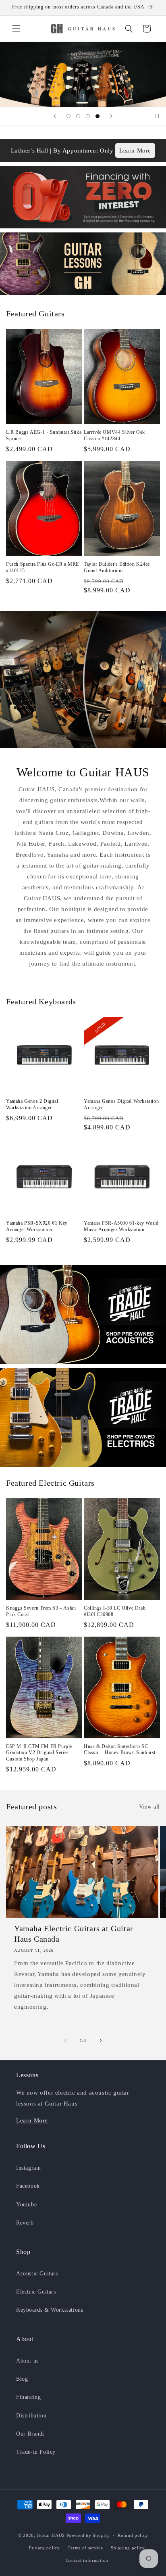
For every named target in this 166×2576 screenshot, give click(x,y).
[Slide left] (65, 2041)
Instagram (28, 2168)
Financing (28, 2397)
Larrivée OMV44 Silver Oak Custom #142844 (114, 435)
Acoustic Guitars (37, 2274)
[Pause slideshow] (157, 116)
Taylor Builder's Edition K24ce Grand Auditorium (117, 567)
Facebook (28, 2186)
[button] (16, 29)
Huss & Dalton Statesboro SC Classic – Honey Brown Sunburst (120, 1750)
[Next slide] (111, 116)
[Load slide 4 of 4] (98, 116)
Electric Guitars (36, 2292)
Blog (22, 2379)
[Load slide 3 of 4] (88, 116)
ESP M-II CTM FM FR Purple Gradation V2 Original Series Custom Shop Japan (39, 1753)
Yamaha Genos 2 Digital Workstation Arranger (32, 1104)
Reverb (25, 2223)
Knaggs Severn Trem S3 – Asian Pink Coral (41, 1611)
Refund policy (133, 2535)
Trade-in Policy (36, 2452)
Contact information (87, 2560)
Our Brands (30, 2434)
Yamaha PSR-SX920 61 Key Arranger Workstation (37, 1226)
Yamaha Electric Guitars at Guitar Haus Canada (74, 1934)
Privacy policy (45, 2548)
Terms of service (85, 2548)
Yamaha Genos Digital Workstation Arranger (121, 1104)
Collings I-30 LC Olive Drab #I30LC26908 (115, 1611)
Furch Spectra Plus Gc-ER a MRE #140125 (43, 567)
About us (27, 2361)
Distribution (31, 2416)
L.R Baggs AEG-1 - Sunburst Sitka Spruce (44, 435)
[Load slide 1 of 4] (68, 116)
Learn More (135, 151)
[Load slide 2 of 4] (78, 116)
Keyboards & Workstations (50, 2310)
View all (149, 1807)
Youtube (26, 2205)
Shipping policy (128, 2548)
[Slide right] (101, 2041)
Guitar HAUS (51, 2535)
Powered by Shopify (88, 2535)
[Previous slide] (55, 116)
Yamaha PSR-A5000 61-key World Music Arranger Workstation (121, 1226)
